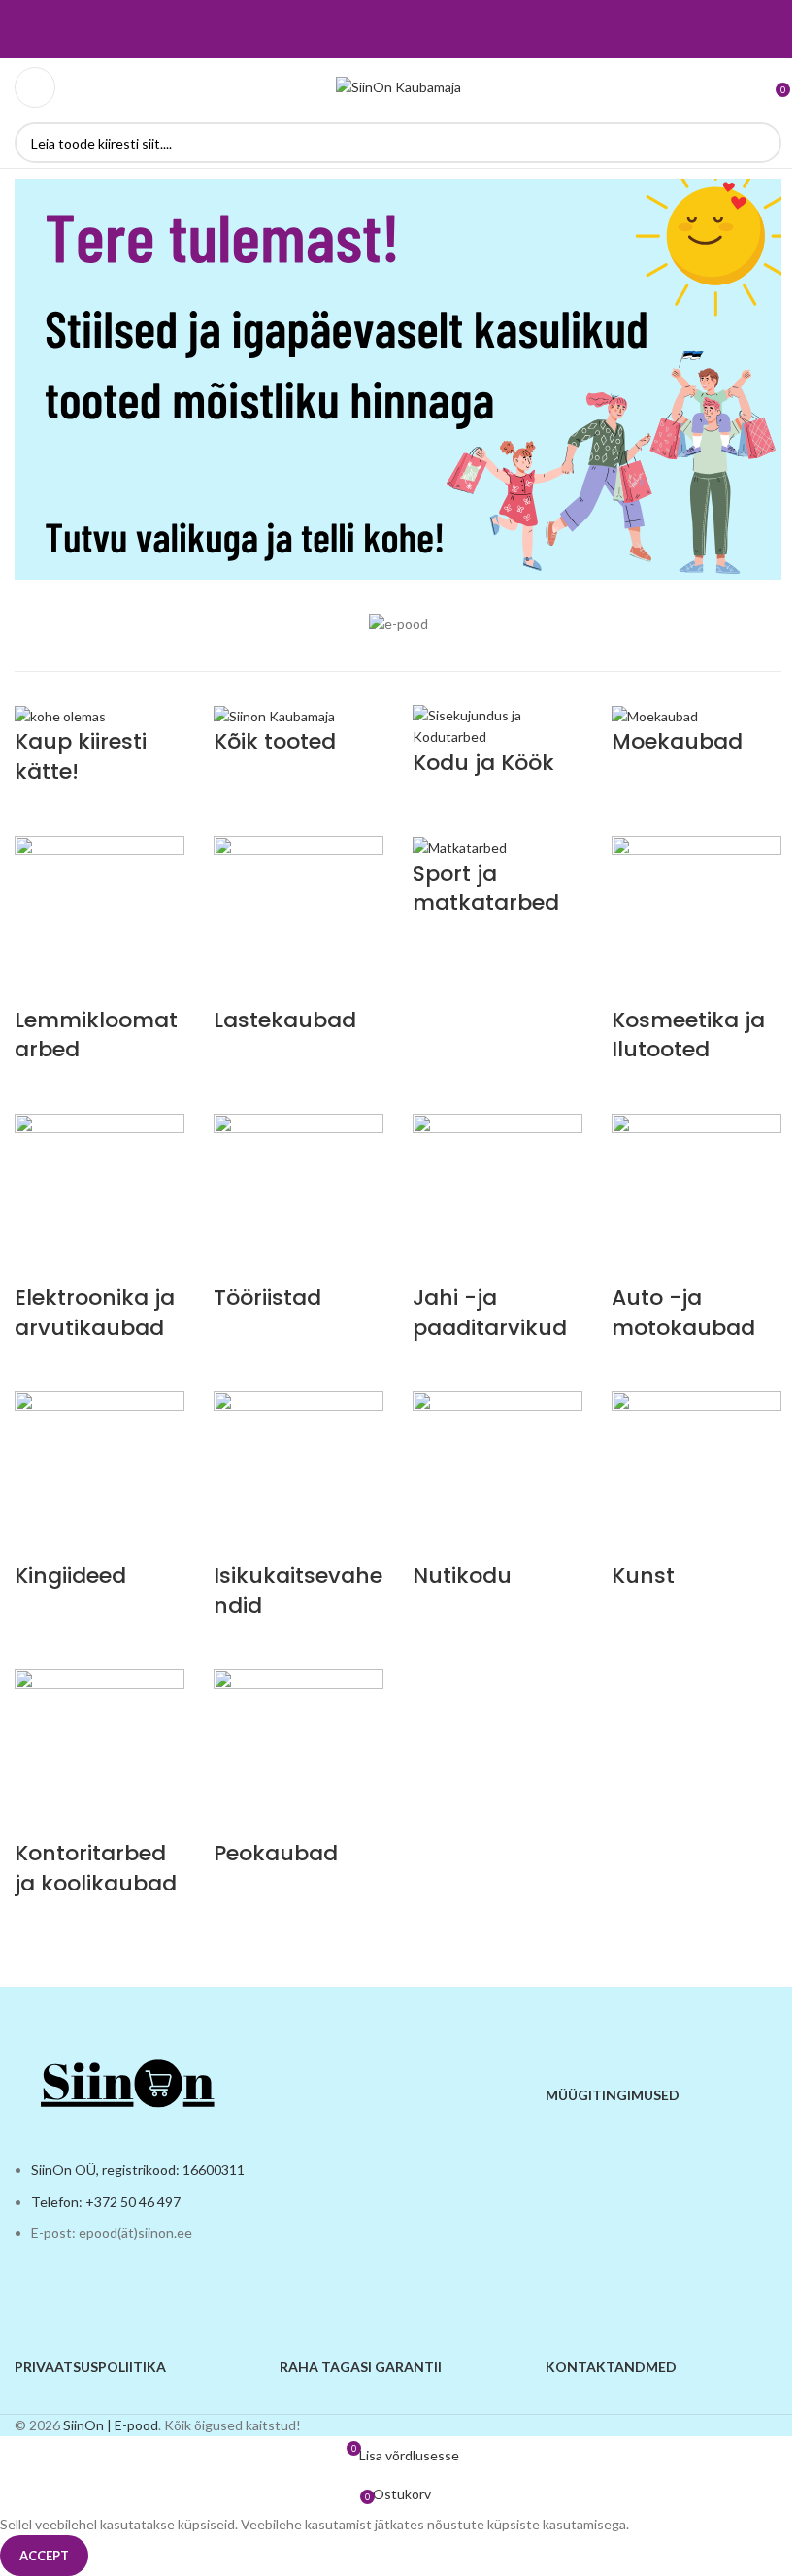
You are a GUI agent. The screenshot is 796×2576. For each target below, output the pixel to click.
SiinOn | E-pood (111, 2425)
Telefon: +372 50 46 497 (106, 2202)
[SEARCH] (761, 143)
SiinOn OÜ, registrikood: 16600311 (138, 2170)
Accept (44, 2556)
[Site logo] (398, 86)
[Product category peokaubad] (398, 1326)
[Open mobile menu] (35, 87)
